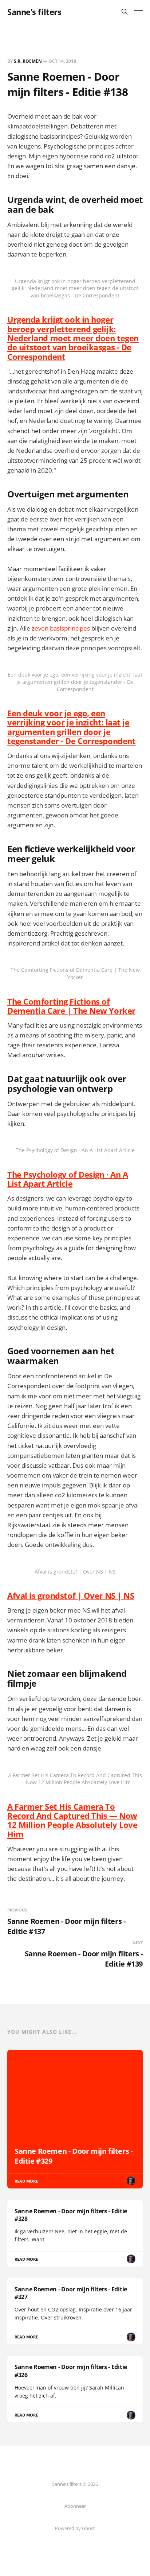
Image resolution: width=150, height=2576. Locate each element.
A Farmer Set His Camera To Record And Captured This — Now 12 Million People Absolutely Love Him (72, 1820)
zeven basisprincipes (61, 628)
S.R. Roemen (28, 61)
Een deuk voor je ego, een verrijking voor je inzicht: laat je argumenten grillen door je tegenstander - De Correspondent (71, 727)
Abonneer (75, 2506)
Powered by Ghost (75, 2528)
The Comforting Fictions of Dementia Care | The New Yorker (71, 1006)
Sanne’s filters (34, 12)
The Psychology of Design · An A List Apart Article (68, 1179)
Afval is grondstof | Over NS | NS (71, 1595)
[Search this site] (125, 12)
